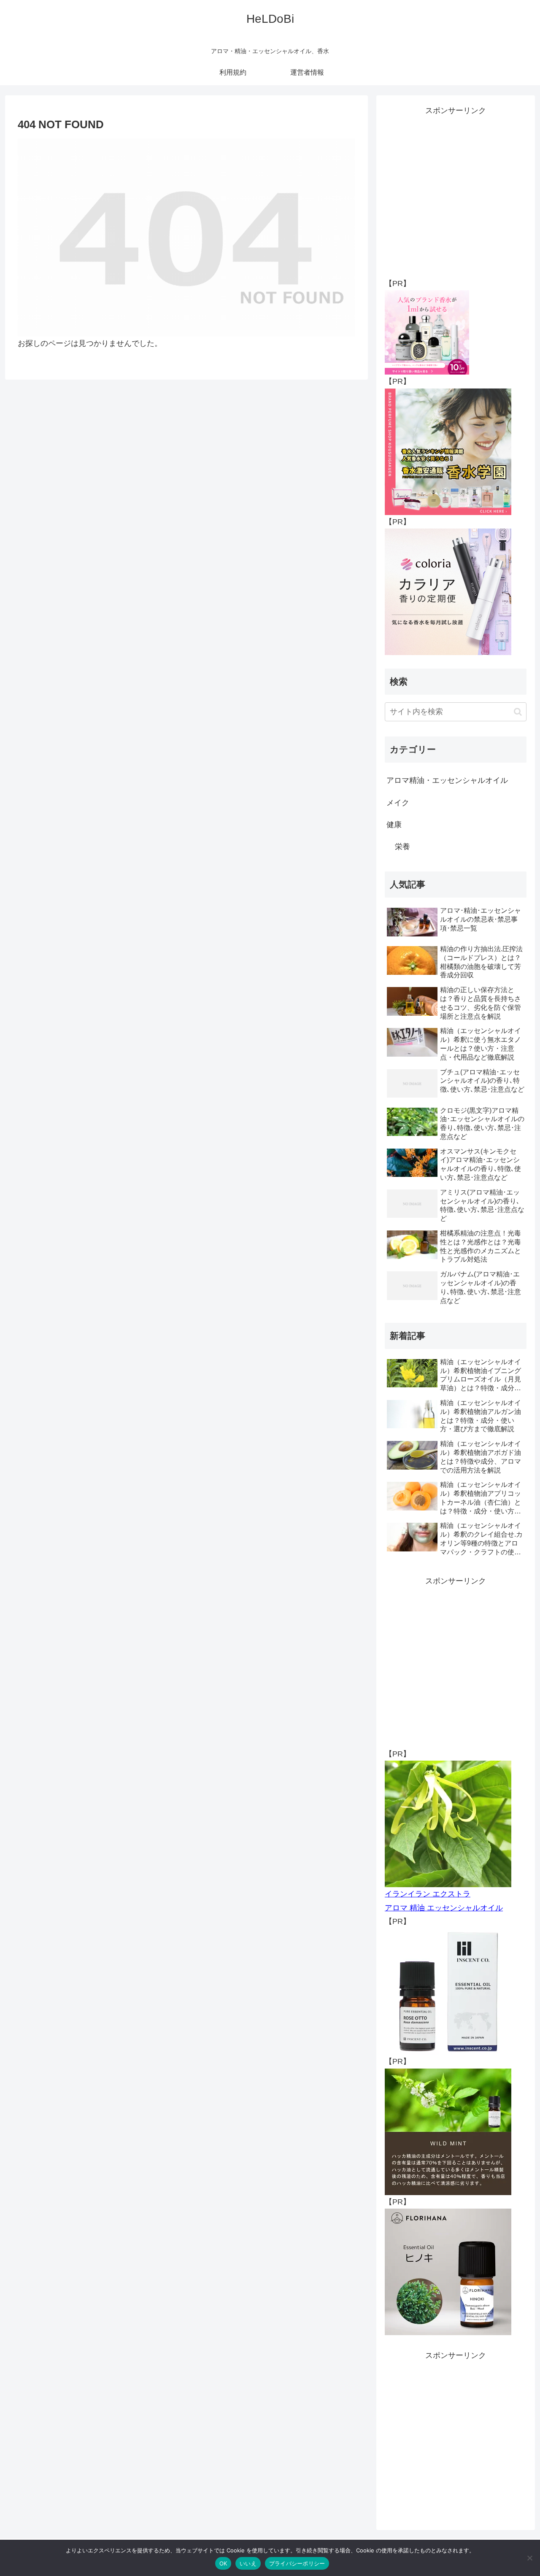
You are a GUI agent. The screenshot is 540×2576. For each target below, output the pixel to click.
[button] (518, 712)
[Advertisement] (456, 190)
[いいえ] (529, 2558)
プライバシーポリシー (297, 2563)
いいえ (248, 2563)
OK (223, 2563)
